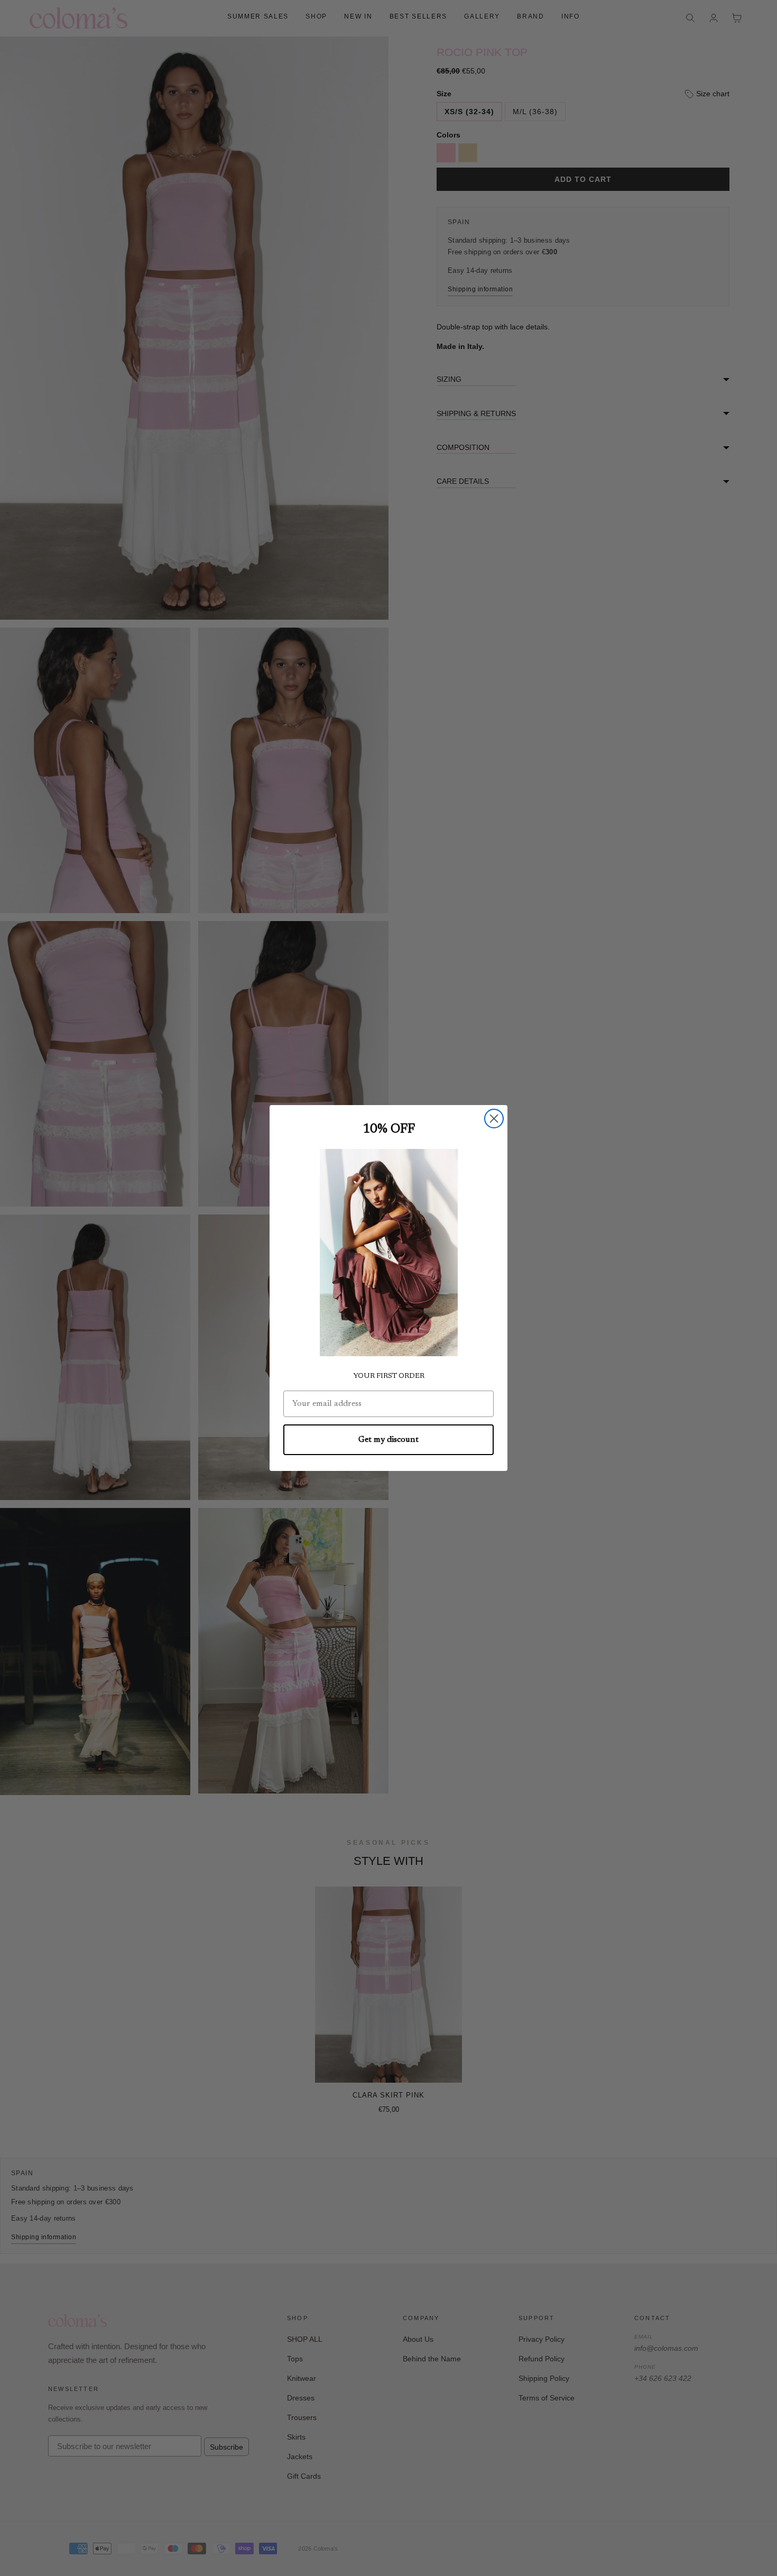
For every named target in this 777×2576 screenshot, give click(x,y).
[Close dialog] (494, 1119)
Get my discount (388, 1440)
